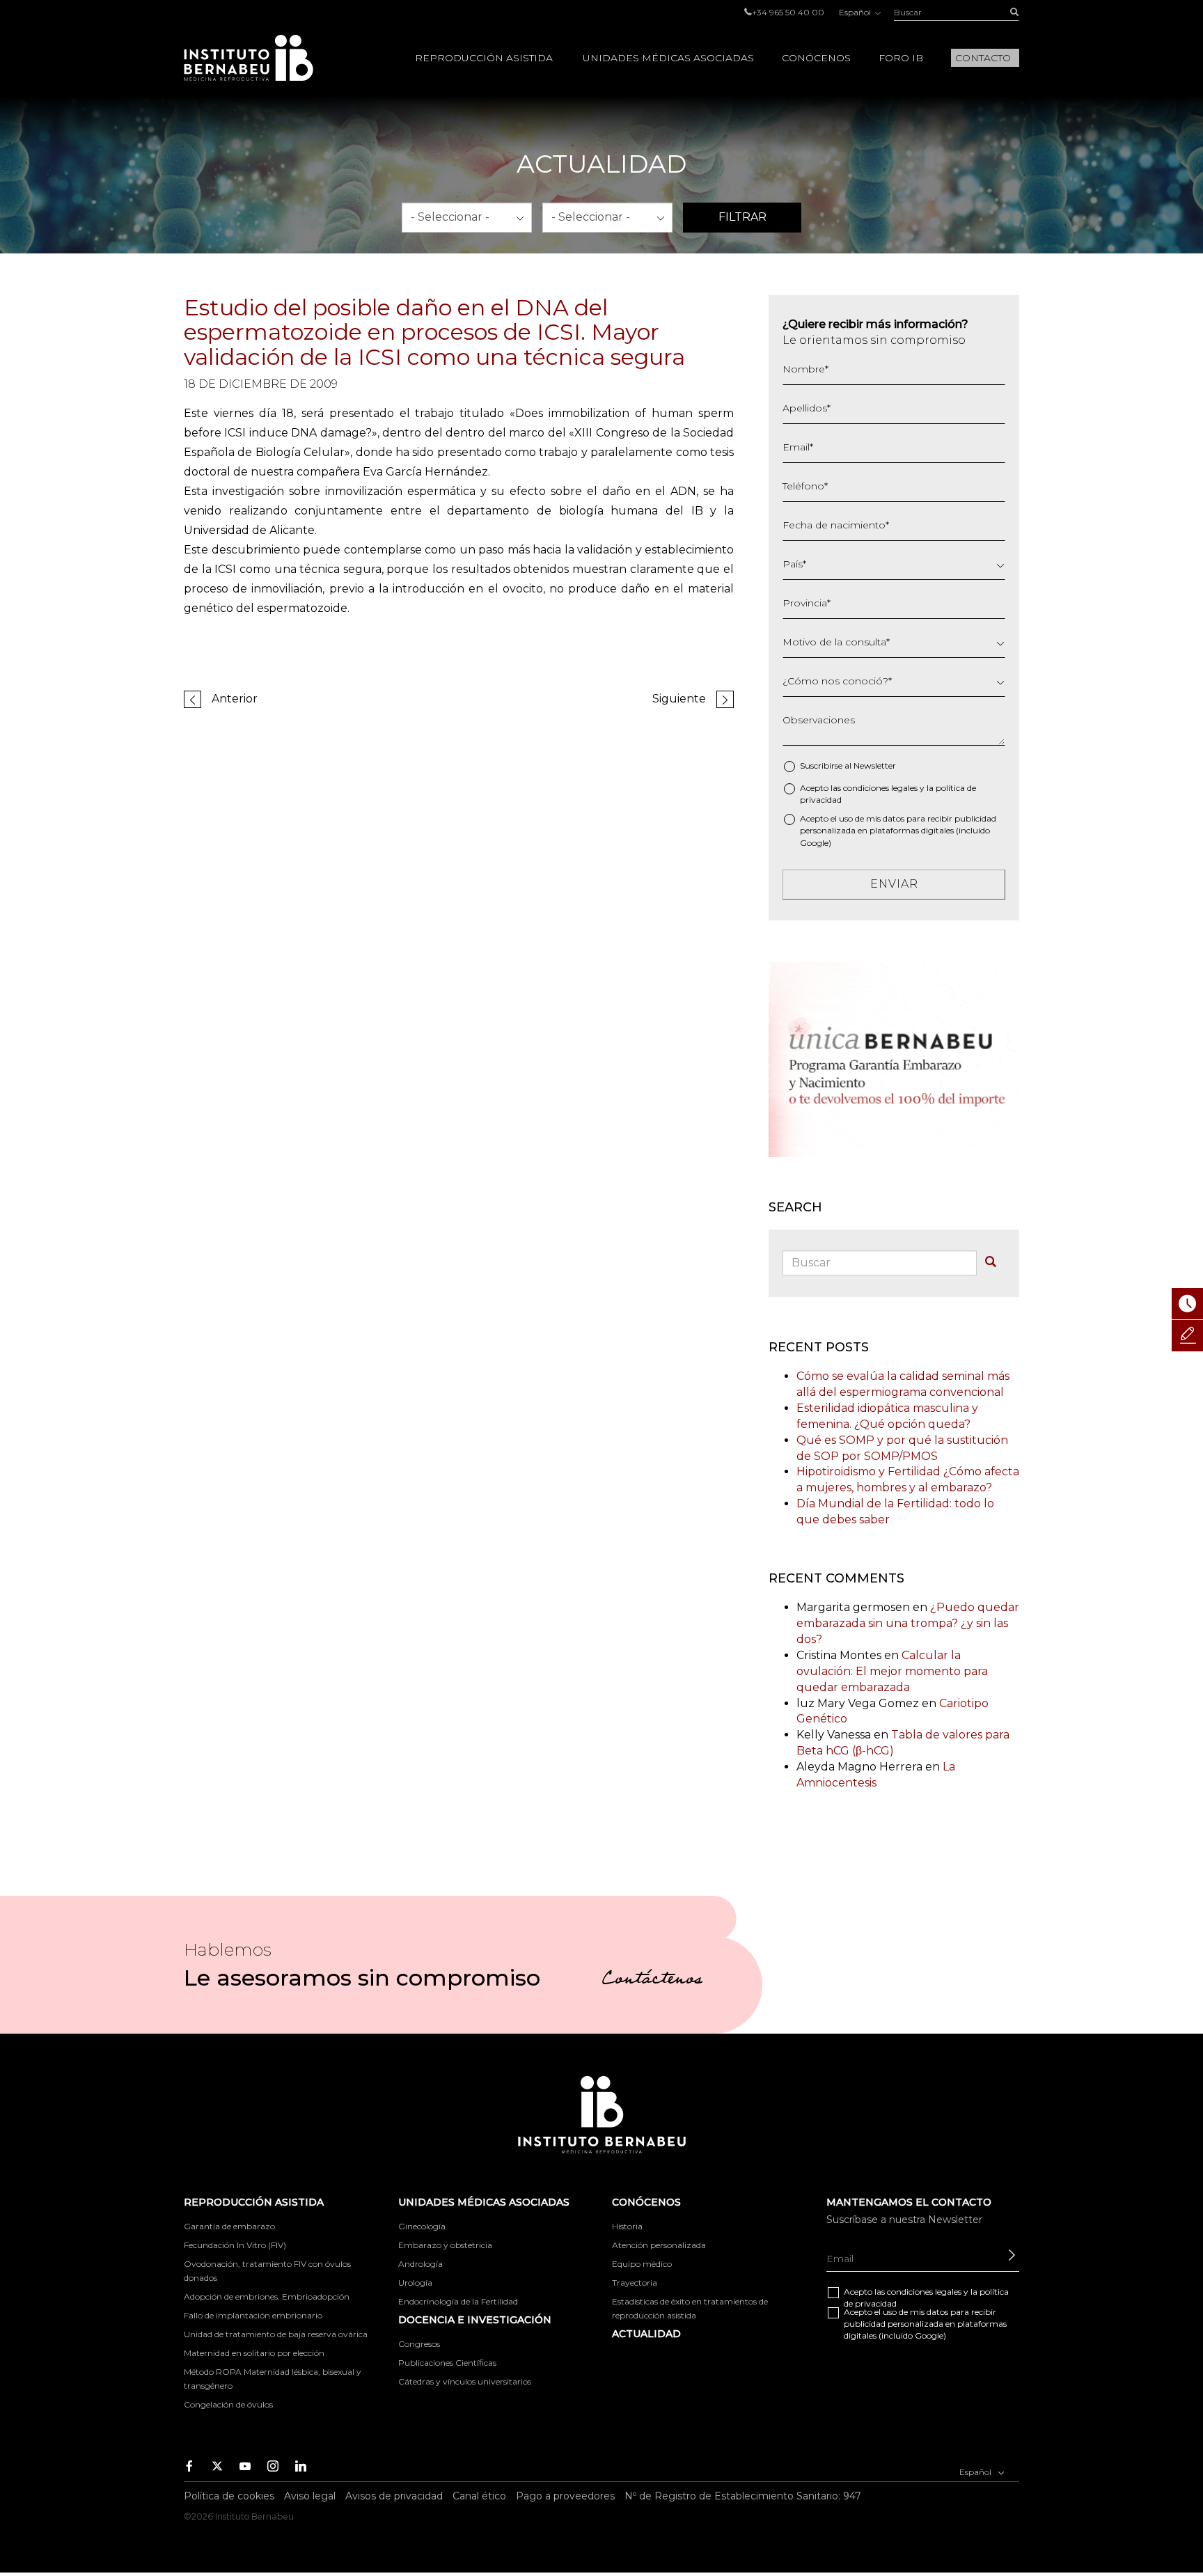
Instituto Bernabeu (249, 58)
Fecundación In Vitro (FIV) (235, 2245)
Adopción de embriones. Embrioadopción (267, 2296)
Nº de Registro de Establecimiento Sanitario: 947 (743, 2496)
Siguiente (679, 699)
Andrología (420, 2264)
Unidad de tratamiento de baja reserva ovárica (276, 2334)
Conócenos (816, 58)
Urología (415, 2283)
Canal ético (479, 2496)
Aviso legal (310, 2496)
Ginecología (422, 2226)
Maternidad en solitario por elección (254, 2353)
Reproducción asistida (484, 58)
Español (856, 12)
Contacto (983, 58)
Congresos (419, 2344)
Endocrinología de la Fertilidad (458, 2301)
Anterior (235, 699)
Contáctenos (652, 1981)
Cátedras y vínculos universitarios (465, 2381)
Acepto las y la (888, 794)
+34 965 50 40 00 (788, 12)
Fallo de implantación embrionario (253, 2315)
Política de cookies (229, 2496)
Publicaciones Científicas (447, 2363)
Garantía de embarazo (229, 2226)
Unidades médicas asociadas (668, 58)
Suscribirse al (848, 765)
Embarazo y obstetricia (445, 2245)
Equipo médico (642, 2264)
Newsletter (875, 765)
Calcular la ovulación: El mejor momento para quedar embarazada (892, 1671)
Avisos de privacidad (394, 2496)
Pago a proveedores (565, 2496)
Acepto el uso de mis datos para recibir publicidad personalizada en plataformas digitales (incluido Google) (898, 830)
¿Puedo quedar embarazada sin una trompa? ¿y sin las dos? (908, 1623)
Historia (627, 2226)
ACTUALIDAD (646, 2334)
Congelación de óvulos (228, 2404)
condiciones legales (880, 788)
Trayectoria (635, 2283)
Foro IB (901, 58)
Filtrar (742, 217)
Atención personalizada (659, 2245)
